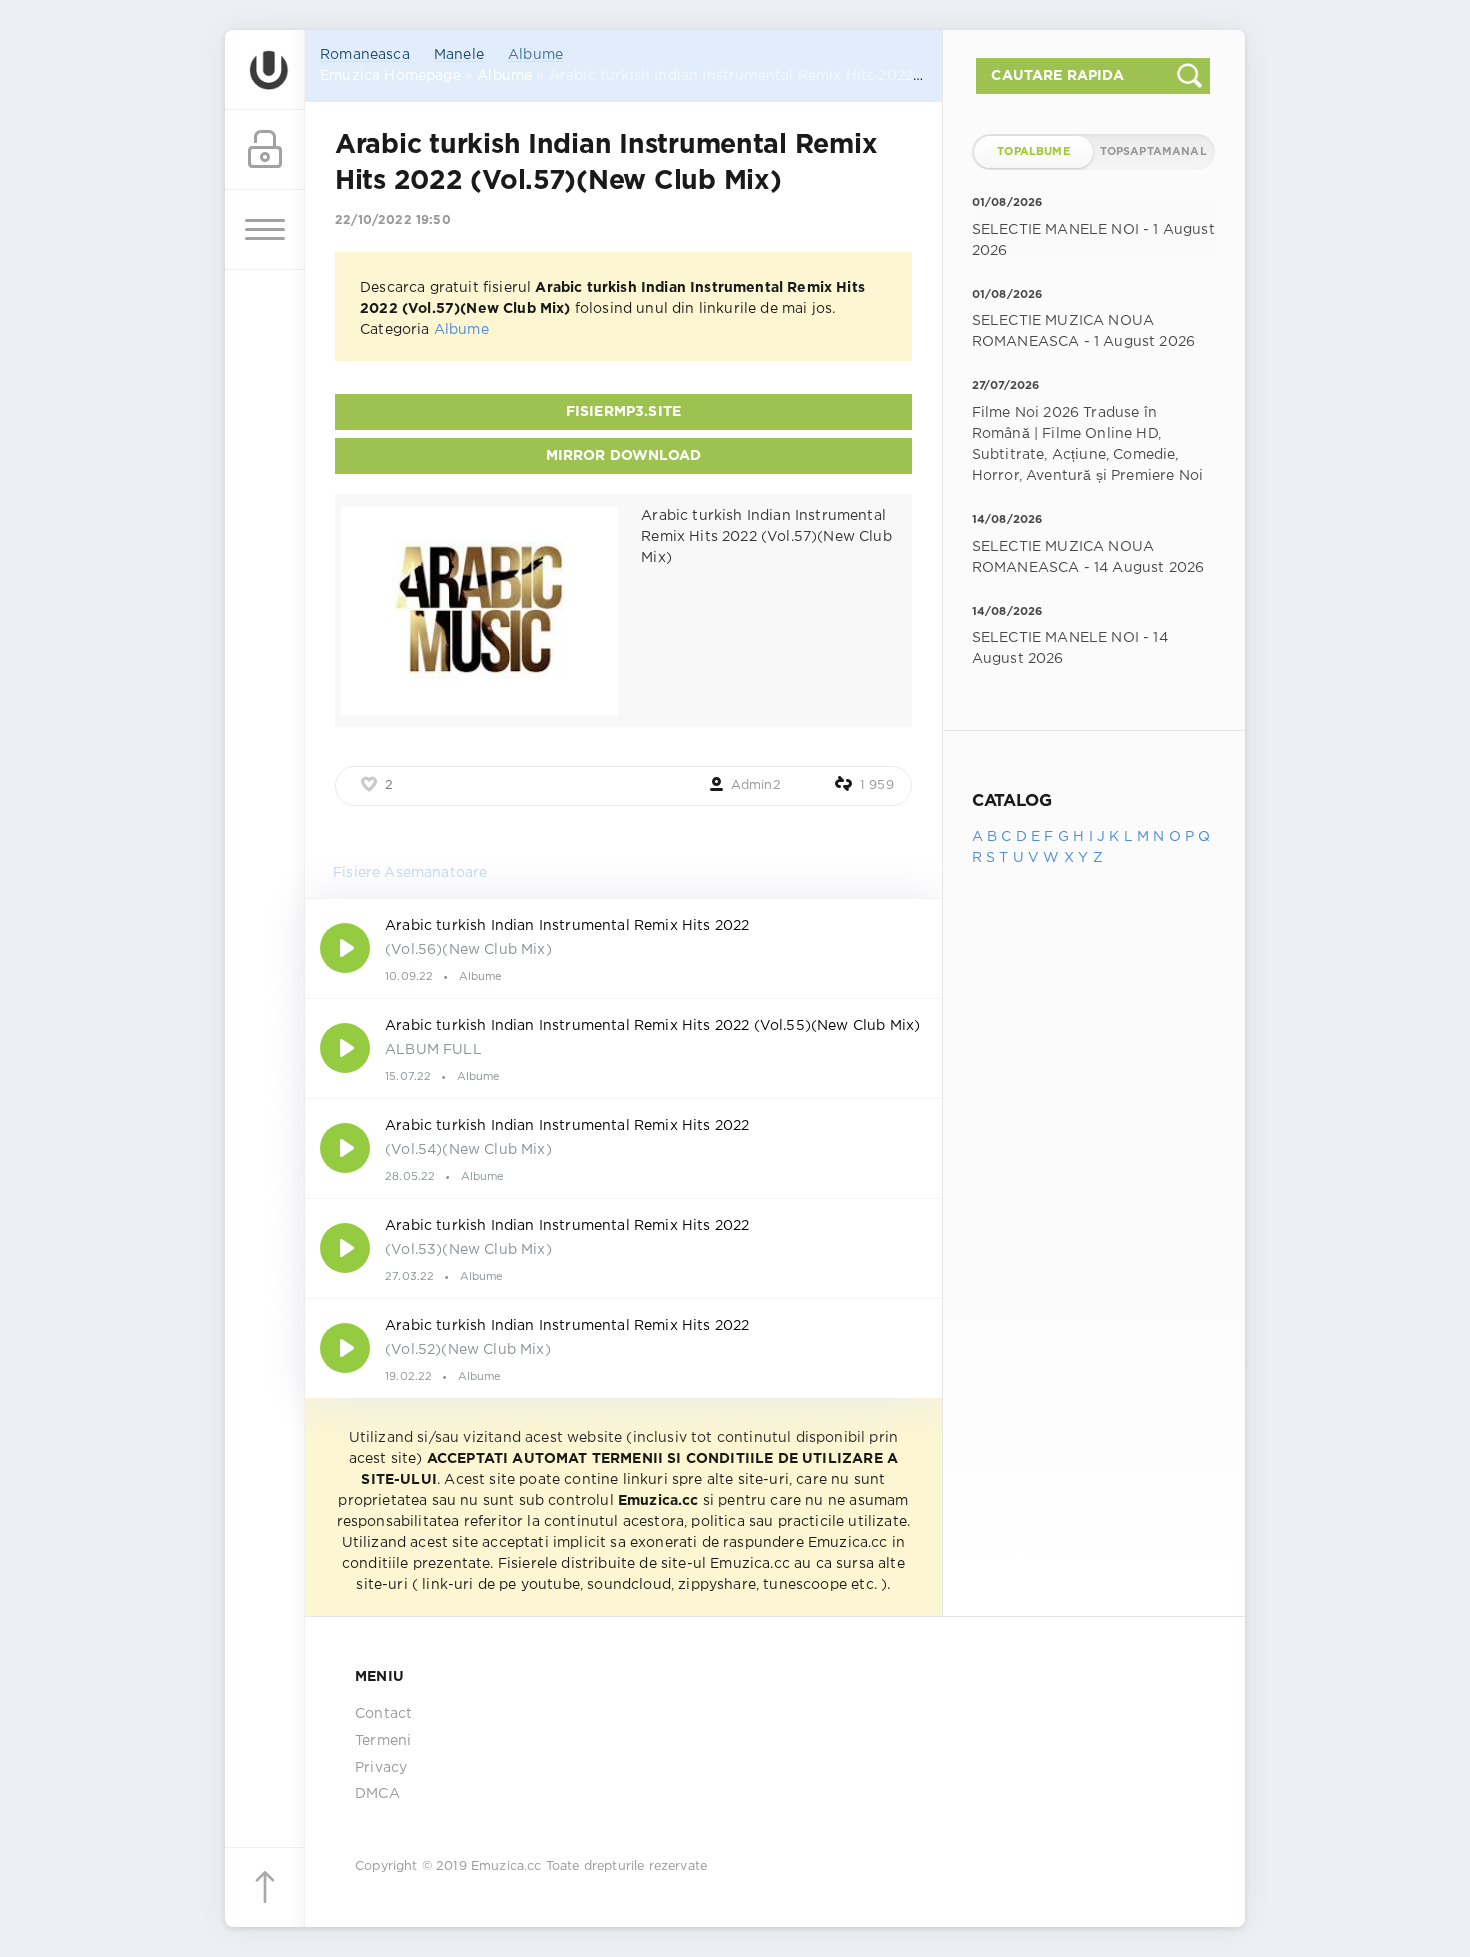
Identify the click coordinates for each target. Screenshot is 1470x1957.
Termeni (383, 1741)
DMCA (377, 1794)
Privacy (381, 1768)
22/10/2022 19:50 (393, 220)
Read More (623, 948)
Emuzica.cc (506, 1866)
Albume (535, 55)
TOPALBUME (1033, 152)
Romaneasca (365, 55)
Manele (459, 55)
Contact (383, 1714)
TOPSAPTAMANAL (1153, 152)
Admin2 (756, 785)
